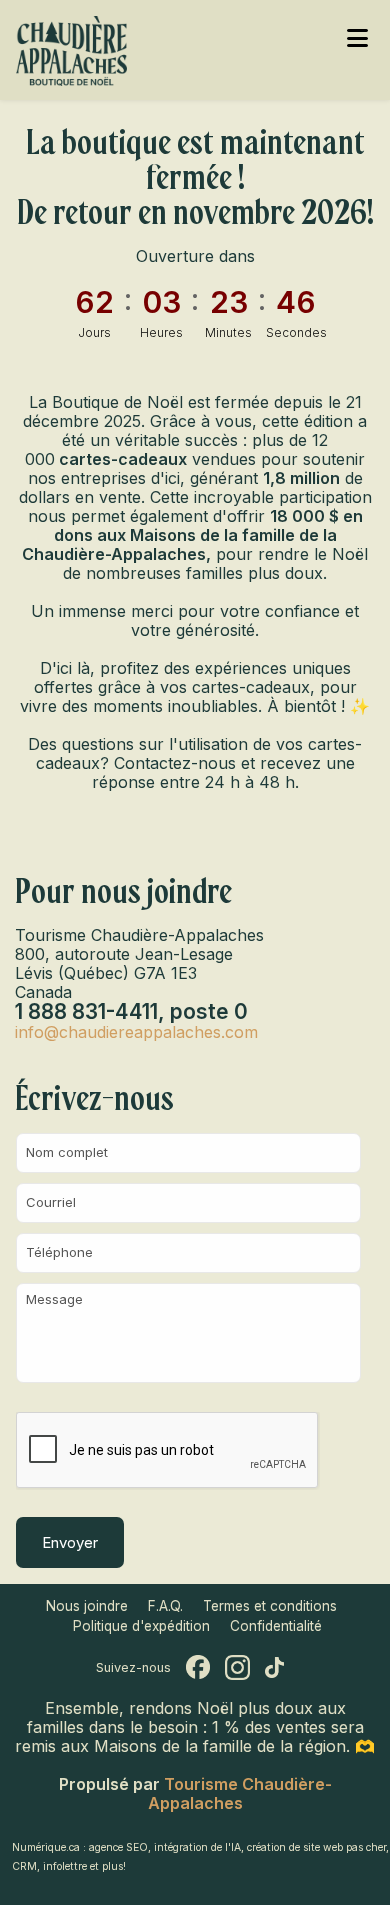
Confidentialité (276, 1626)
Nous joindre (87, 1606)
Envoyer (70, 1542)
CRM (24, 1866)
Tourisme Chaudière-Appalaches (240, 1793)
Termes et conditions (270, 1606)
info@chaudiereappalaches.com (136, 1032)
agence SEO (118, 1847)
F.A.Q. (165, 1606)
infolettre (65, 1866)
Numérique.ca (46, 1847)
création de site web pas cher (316, 1847)
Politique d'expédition (141, 1626)
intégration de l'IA (197, 1847)
